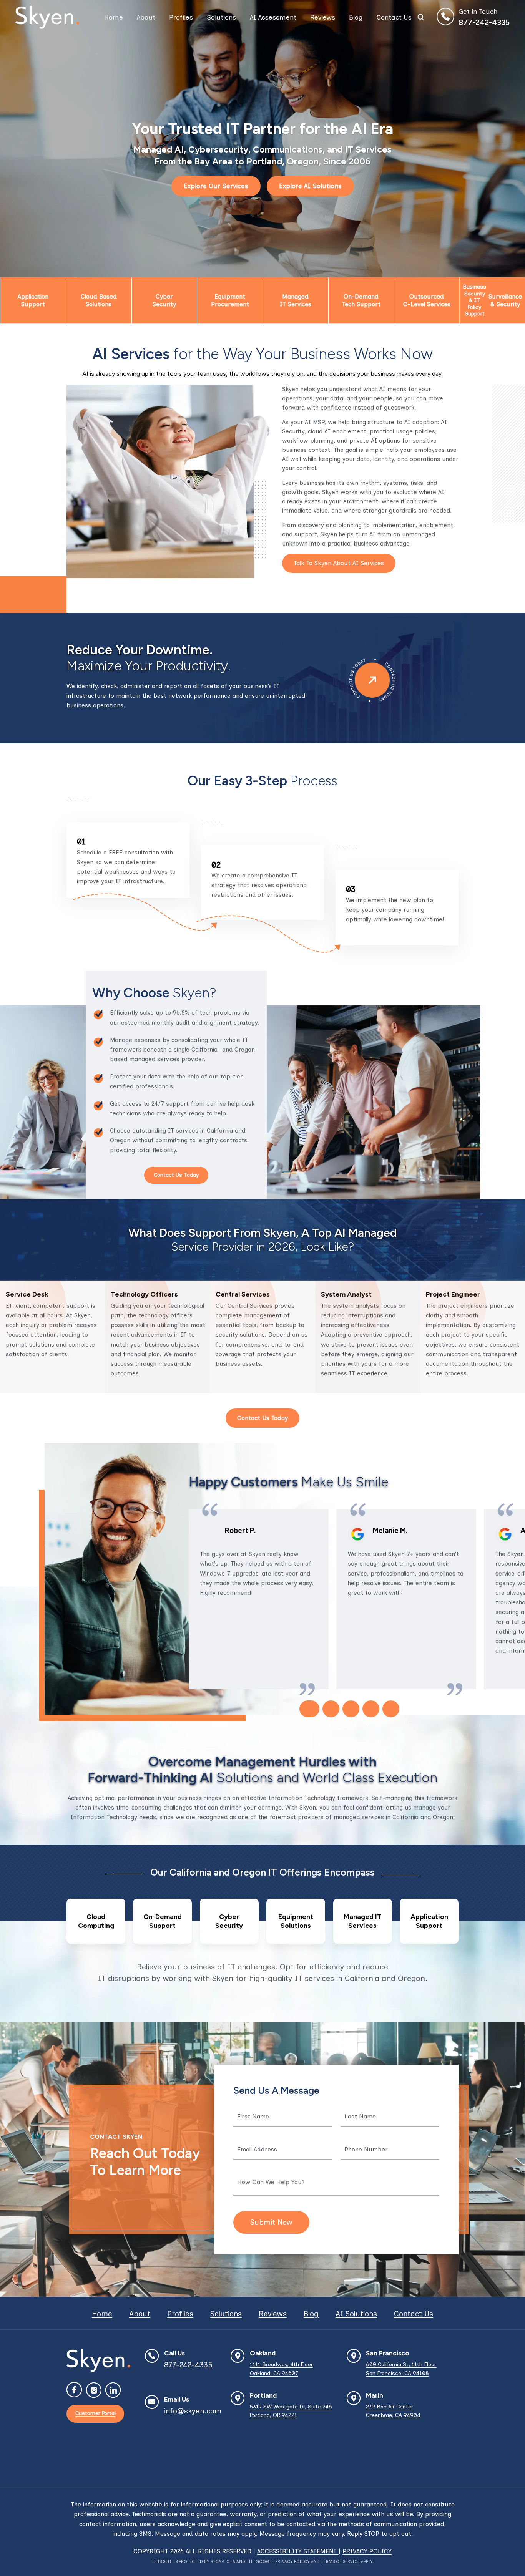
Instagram (94, 2390)
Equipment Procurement (230, 300)
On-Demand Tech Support (361, 300)
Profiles (181, 17)
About (146, 17)
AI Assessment (273, 17)
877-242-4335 (484, 22)
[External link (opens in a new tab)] (357, 1534)
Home (114, 17)
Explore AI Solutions (310, 186)
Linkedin (113, 2390)
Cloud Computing (96, 1921)
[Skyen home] (47, 17)
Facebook (75, 2390)
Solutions (221, 17)
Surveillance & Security (505, 300)
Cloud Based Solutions (99, 300)
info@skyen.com (193, 2411)
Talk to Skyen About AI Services (339, 563)
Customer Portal (96, 2413)
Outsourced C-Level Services (427, 300)
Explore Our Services (216, 186)
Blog (356, 17)
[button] (309, 1709)
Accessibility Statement (298, 2551)
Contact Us (394, 17)
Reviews (323, 17)
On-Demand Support (162, 1921)
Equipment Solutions (296, 1921)
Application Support (33, 300)
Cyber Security (164, 300)
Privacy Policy (367, 2551)
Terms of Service (340, 2562)
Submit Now (271, 2222)
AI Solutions (356, 2314)
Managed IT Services (296, 300)
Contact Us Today (176, 1175)
